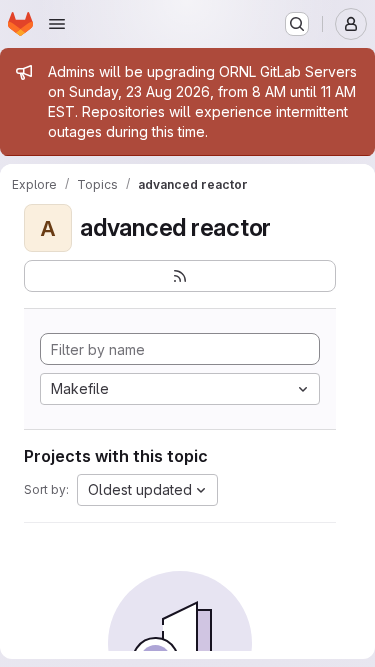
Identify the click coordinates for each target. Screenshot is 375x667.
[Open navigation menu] (57, 24)
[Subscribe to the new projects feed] (180, 276)
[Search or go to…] (297, 24)
